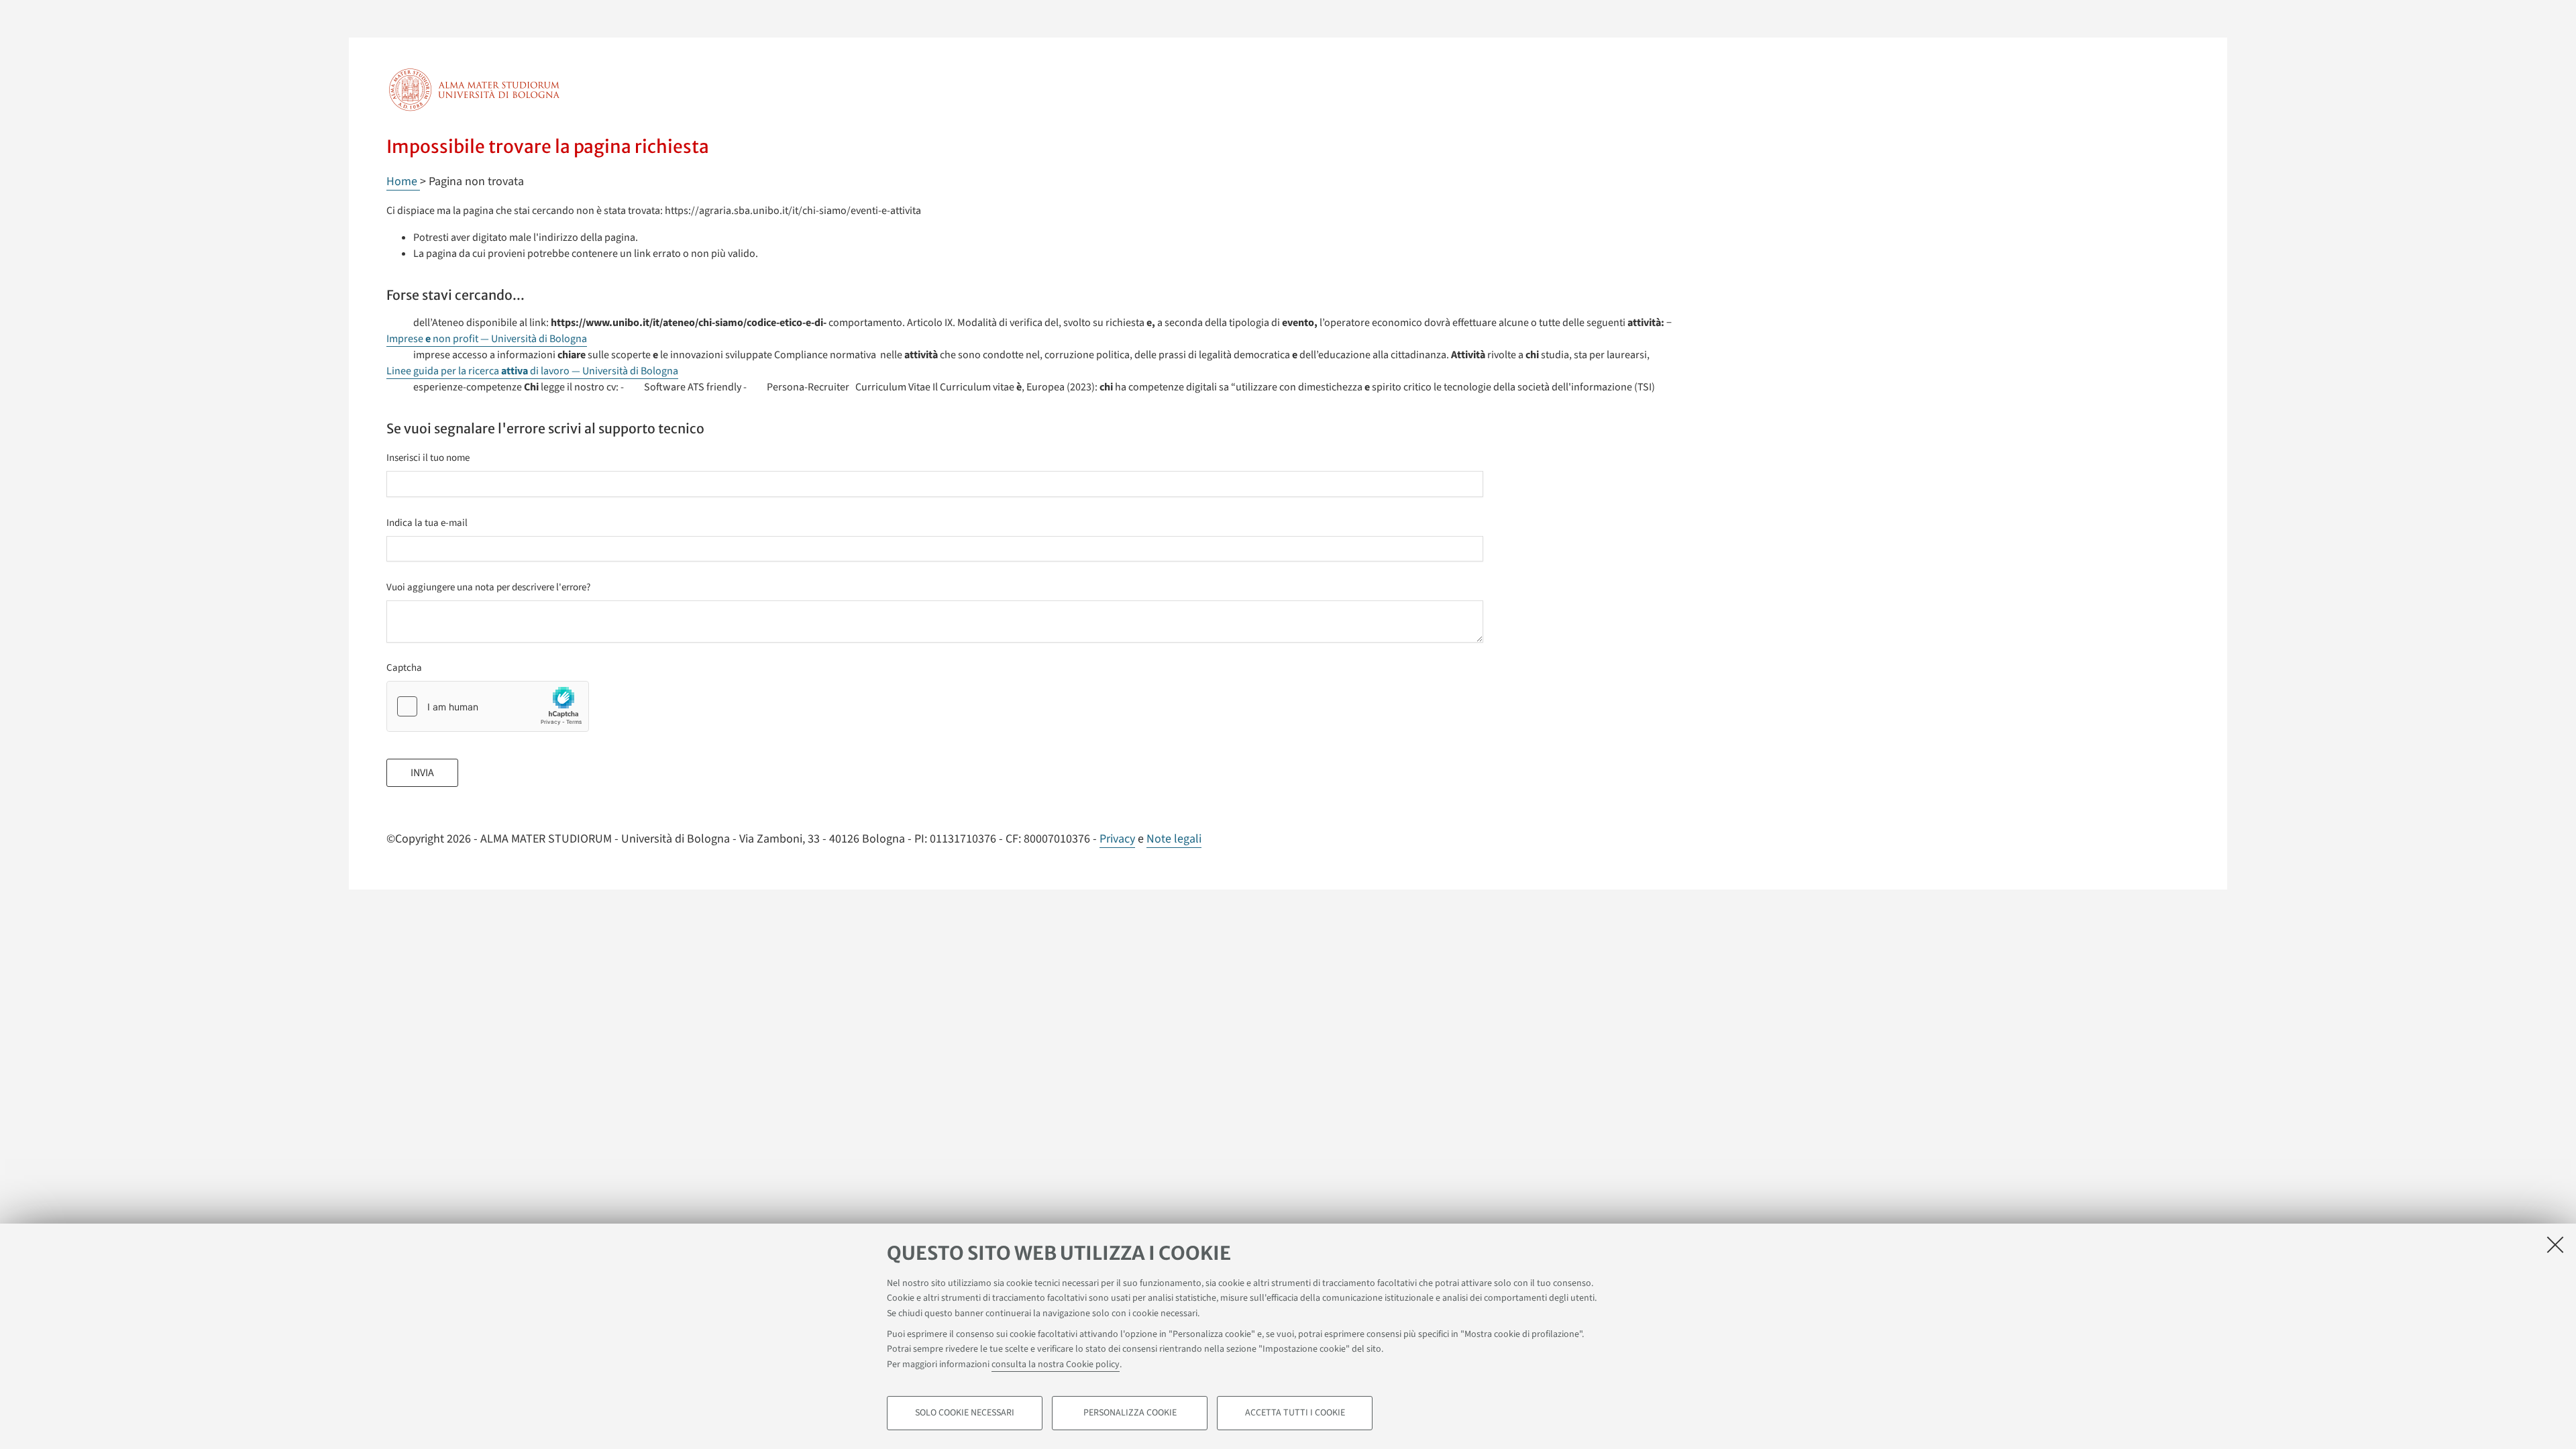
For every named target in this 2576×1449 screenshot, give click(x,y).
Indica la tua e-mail (427, 523)
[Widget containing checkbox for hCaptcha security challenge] (488, 706)
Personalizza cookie (1130, 1413)
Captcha (404, 668)
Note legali (1174, 839)
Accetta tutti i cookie (1295, 1413)
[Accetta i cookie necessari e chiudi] (2555, 1244)
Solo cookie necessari (965, 1413)
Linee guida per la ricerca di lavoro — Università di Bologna (532, 371)
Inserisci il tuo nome (428, 458)
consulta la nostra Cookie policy (1056, 1364)
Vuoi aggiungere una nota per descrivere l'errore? (488, 587)
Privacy (1117, 839)
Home (403, 181)
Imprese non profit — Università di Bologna (487, 339)
